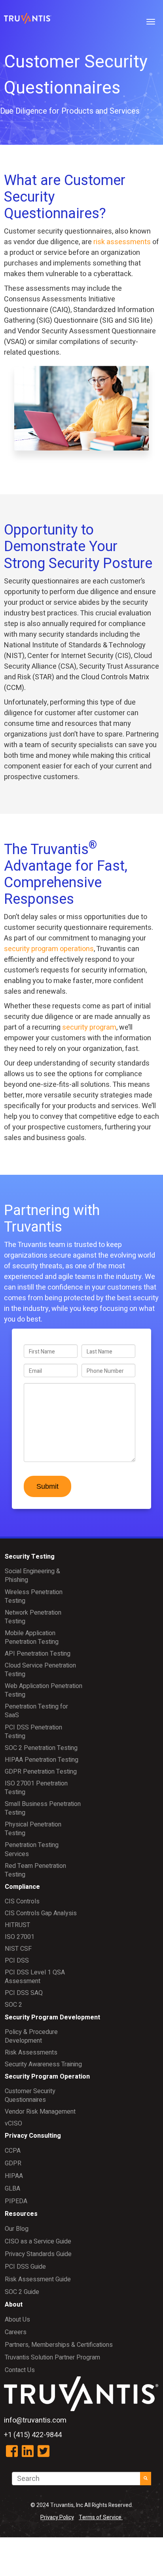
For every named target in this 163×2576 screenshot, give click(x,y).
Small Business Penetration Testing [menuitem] (43, 1808)
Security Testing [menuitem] (30, 1557)
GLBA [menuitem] (12, 2189)
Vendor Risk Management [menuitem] (40, 2112)
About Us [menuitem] (17, 2320)
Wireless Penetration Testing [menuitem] (34, 1596)
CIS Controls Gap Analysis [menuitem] (41, 1913)
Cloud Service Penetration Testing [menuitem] (40, 1670)
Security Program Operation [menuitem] (47, 2077)
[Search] (146, 2479)
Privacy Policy (57, 2517)
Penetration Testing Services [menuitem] (32, 1849)
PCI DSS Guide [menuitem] (25, 2267)
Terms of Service (101, 2517)
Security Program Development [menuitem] (52, 2017)
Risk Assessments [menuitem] (31, 2053)
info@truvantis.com (35, 2420)
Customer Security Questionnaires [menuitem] (30, 2096)
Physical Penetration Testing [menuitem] (33, 1829)
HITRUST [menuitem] (17, 1925)
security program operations (49, 949)
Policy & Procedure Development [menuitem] (31, 2036)
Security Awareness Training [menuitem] (43, 2064)
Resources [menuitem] (21, 2214)
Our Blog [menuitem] (17, 2229)
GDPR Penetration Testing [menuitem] (41, 1772)
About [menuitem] (14, 2305)
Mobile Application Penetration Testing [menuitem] (32, 1638)
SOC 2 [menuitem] (13, 2005)
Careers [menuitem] (16, 2332)
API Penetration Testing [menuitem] (38, 1654)
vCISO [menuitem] (13, 2124)
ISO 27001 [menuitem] (20, 1937)
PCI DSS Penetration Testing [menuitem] (33, 1732)
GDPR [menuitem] (13, 2163)
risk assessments (122, 242)
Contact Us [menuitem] (20, 2370)
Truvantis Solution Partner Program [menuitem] (52, 2357)
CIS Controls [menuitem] (22, 1901)
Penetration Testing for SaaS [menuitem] (36, 1711)
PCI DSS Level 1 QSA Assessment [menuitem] (35, 1977)
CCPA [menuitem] (13, 2151)
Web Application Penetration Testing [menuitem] (44, 1690)
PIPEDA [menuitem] (16, 2201)
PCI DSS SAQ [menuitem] (24, 1993)
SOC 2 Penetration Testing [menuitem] (41, 1748)
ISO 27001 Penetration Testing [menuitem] (36, 1788)
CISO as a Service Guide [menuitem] (38, 2241)
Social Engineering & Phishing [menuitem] (32, 1576)
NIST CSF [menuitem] (18, 1949)
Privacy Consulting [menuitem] (33, 2136)
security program (89, 1027)
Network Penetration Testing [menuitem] (33, 1617)
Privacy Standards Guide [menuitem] (38, 2254)
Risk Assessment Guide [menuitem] (38, 2279)
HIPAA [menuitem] (14, 2176)
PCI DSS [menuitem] (17, 1961)
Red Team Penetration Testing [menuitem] (35, 1870)
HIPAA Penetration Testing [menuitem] (42, 1760)
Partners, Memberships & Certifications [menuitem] (59, 2345)
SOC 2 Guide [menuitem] (22, 2292)
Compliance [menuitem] (22, 1887)
